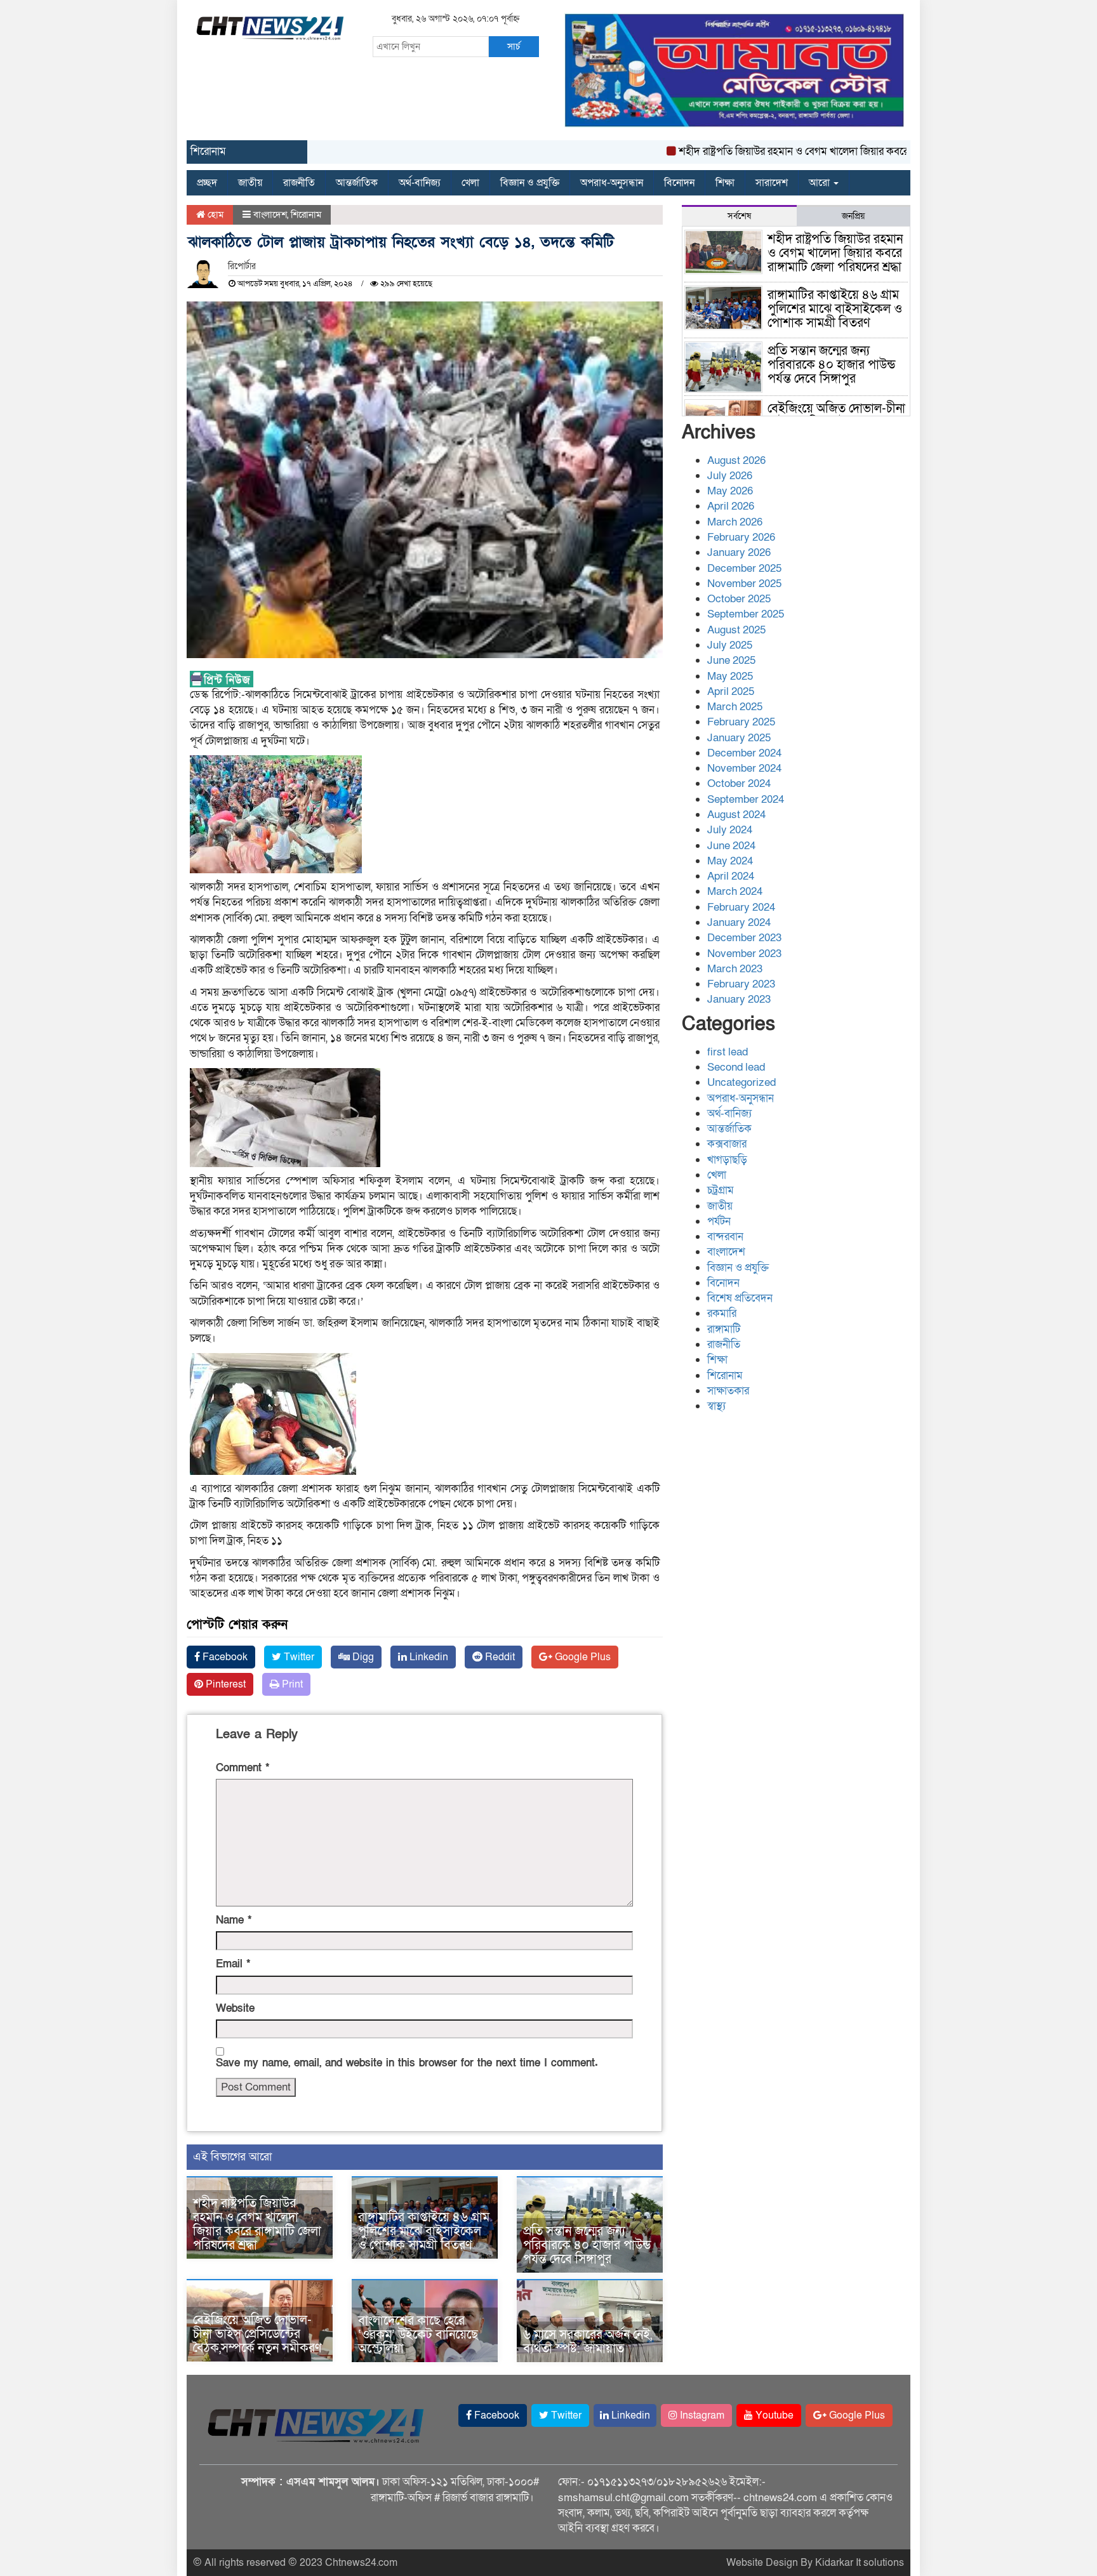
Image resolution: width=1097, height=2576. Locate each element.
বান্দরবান (725, 1237)
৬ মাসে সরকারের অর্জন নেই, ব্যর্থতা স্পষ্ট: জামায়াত (588, 2342)
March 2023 (735, 969)
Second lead (736, 1067)
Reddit (499, 1657)
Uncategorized (741, 1082)
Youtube (773, 2415)
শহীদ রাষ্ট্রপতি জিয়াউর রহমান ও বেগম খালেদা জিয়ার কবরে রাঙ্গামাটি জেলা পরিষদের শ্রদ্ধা (803, 151)
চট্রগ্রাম (721, 1190)
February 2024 (741, 907)
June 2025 (731, 660)
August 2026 (736, 460)
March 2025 (735, 707)
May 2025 (730, 676)
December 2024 (744, 753)
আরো (821, 183)
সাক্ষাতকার (728, 1391)
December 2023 (744, 938)
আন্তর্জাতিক (357, 183)
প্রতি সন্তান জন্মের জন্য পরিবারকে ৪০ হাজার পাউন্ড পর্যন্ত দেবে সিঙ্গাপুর (587, 2245)
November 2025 (744, 584)
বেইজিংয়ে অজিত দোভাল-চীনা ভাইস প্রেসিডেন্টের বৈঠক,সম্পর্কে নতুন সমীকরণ (257, 2334)
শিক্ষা (725, 183)
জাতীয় (250, 183)
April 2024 (731, 876)
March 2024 (735, 891)
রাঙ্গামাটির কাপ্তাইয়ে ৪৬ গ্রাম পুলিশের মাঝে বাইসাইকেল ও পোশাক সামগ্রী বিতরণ (424, 2231)
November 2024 (744, 768)
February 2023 (741, 984)
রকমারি (722, 1313)
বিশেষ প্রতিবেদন (740, 1298)
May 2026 (730, 491)
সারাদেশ (772, 183)
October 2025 (739, 599)
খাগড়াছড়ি (727, 1160)
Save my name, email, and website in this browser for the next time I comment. (407, 2063)
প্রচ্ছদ (207, 183)
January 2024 (739, 922)
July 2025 (730, 645)
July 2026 (730, 476)
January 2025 (739, 738)
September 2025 (746, 614)
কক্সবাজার (727, 1144)
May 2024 (730, 861)
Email (233, 1964)
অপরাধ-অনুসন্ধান (612, 183)
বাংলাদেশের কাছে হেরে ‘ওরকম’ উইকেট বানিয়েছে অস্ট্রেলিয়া (418, 2335)
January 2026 (739, 552)
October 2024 (739, 783)
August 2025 (736, 630)
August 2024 (736, 815)
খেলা (470, 183)
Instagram (701, 2415)
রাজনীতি (299, 183)
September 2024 (746, 799)
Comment (243, 1768)
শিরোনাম (306, 215)
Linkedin (428, 1657)
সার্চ (514, 46)
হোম (214, 215)
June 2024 (731, 846)
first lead (728, 1052)
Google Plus (582, 1657)
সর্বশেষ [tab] (739, 216)
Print (291, 1684)
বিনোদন (679, 183)
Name (234, 1920)
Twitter (298, 1657)
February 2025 (741, 722)
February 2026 (741, 537)
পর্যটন (719, 1221)
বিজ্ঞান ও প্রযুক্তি (530, 183)
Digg (362, 1657)
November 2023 (744, 954)
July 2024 (730, 830)
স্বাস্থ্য (716, 1406)
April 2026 (731, 506)
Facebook (224, 1657)
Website (235, 2008)
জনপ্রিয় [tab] (853, 216)
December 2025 (744, 568)
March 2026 (735, 522)
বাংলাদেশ (270, 215)
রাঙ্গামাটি (724, 1329)
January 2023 (739, 999)
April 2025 (731, 691)
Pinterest (224, 1684)
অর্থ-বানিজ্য (420, 183)
